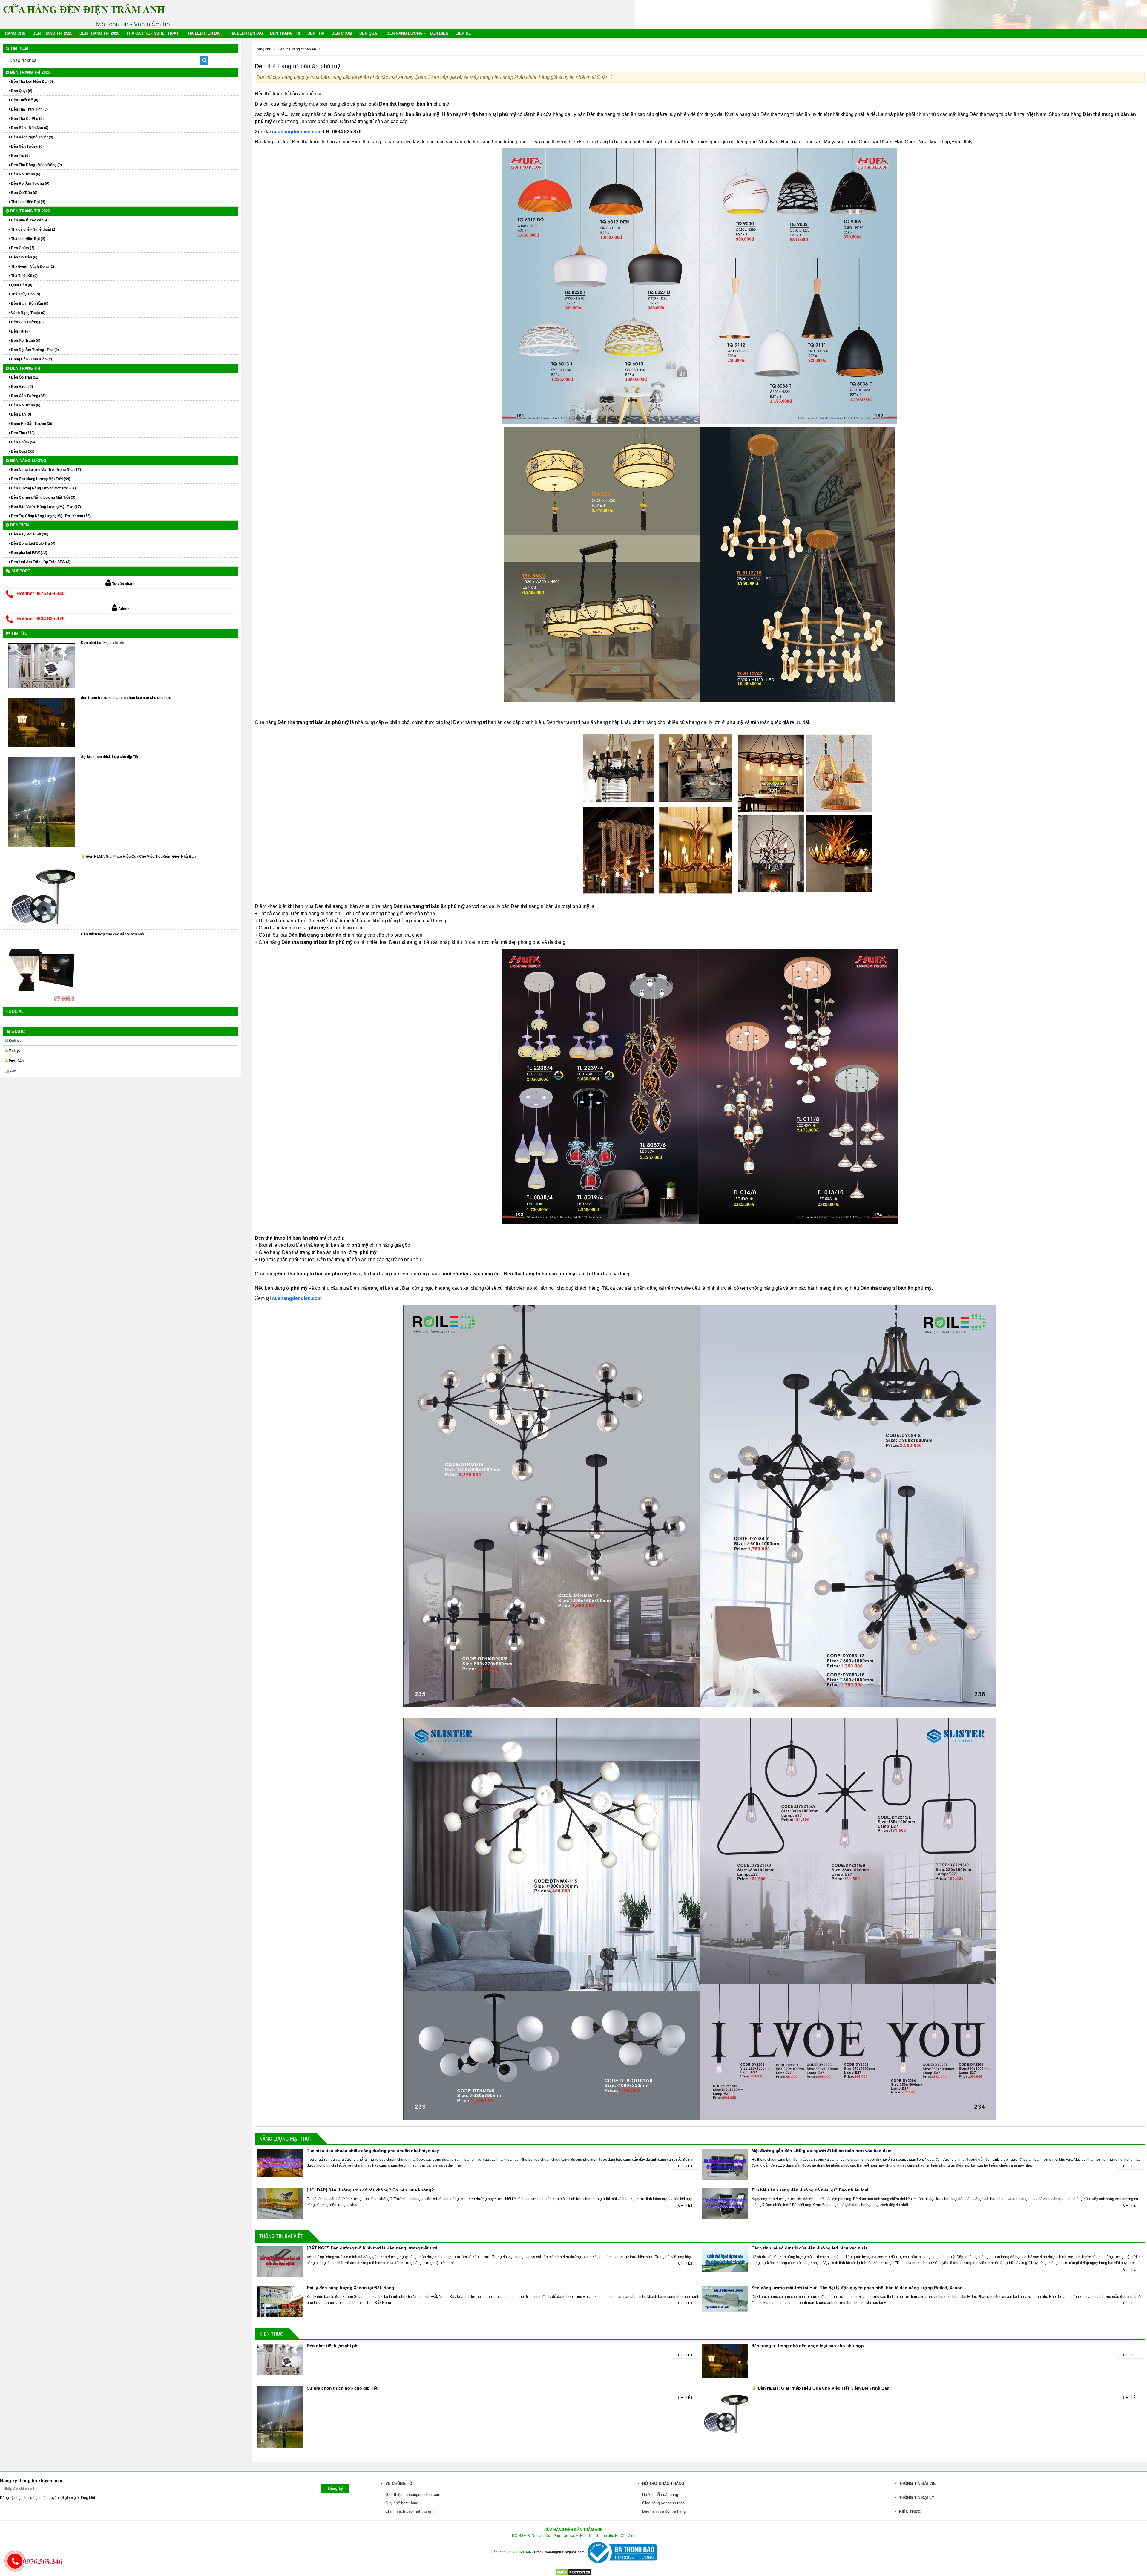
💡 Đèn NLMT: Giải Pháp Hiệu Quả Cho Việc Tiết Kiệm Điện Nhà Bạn (821, 2388)
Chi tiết (685, 2166)
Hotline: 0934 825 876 (40, 619)
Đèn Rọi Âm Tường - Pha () (34, 350)
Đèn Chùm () (22, 248)
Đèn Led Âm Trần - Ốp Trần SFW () (40, 562)
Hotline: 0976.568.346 (40, 594)
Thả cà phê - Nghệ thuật (152, 33)
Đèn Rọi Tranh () (25, 174)
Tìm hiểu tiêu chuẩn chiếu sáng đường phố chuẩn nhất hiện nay (373, 2151)
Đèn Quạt (369, 33)
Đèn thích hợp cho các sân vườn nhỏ (112, 934)
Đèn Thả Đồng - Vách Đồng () (36, 165)
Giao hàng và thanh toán (663, 2503)
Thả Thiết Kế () (24, 276)
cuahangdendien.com (297, 132)
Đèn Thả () (22, 433)
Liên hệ (463, 33)
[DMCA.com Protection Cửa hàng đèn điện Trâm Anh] (574, 2572)
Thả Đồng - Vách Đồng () (32, 267)
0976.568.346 (520, 2552)
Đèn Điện (439, 33)
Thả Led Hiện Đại (203, 33)
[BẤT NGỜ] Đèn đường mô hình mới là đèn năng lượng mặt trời (372, 2248)
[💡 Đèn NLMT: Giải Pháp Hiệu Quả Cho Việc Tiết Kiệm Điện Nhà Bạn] (42, 891)
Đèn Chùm (342, 33)
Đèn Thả (316, 33)
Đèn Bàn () (21, 414)
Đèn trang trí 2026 (99, 33)
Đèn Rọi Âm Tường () (30, 183)
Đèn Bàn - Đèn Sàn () (29, 128)
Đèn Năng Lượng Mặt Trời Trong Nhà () (46, 470)
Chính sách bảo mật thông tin (411, 2511)
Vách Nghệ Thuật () (28, 313)
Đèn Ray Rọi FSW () (29, 534)
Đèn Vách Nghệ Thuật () (32, 137)
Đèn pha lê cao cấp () (29, 220)
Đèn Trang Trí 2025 (52, 33)
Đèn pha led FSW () (29, 553)
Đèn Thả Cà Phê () (27, 119)
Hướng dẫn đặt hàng (660, 2495)
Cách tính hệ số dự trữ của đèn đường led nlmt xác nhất (809, 2248)
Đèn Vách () (22, 387)
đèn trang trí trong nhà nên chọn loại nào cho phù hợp (808, 2346)
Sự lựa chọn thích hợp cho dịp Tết (342, 2388)
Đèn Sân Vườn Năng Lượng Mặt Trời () (46, 507)
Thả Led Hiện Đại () (28, 202)
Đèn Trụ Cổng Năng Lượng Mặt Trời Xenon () (50, 516)
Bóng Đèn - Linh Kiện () (31, 359)
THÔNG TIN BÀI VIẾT (281, 2236)
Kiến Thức (271, 2334)
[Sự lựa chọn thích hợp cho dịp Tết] (42, 802)
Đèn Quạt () (21, 91)
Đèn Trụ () (20, 156)
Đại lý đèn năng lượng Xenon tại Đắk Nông (351, 2288)
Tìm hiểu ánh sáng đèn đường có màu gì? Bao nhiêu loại (810, 2190)
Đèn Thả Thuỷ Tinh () (29, 109)
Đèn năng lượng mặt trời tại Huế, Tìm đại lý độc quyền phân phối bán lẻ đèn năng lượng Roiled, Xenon (857, 2288)
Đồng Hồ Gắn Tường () (32, 424)
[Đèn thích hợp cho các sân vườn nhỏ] (42, 968)
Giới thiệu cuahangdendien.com (413, 2495)
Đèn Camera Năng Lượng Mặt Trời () (43, 497)
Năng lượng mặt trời (285, 2139)
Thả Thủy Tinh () (25, 294)
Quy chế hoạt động (402, 2503)
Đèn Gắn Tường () (27, 146)
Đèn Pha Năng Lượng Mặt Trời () (40, 479)
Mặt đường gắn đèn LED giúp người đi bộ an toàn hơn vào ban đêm (821, 2151)
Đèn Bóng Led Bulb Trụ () (33, 543)
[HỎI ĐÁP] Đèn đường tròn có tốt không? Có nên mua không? (370, 2190)
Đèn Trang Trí (285, 33)
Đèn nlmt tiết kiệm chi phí (333, 2346)
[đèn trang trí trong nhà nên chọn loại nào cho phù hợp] (42, 722)
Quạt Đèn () (21, 285)
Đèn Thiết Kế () (24, 100)
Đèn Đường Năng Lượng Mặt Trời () (43, 488)
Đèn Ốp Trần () (24, 193)
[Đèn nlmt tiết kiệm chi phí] (42, 665)
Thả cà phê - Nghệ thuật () (33, 229)
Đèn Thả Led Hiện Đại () (32, 82)
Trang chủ (14, 33)
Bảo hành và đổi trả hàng (664, 2511)
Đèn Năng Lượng (405, 33)
